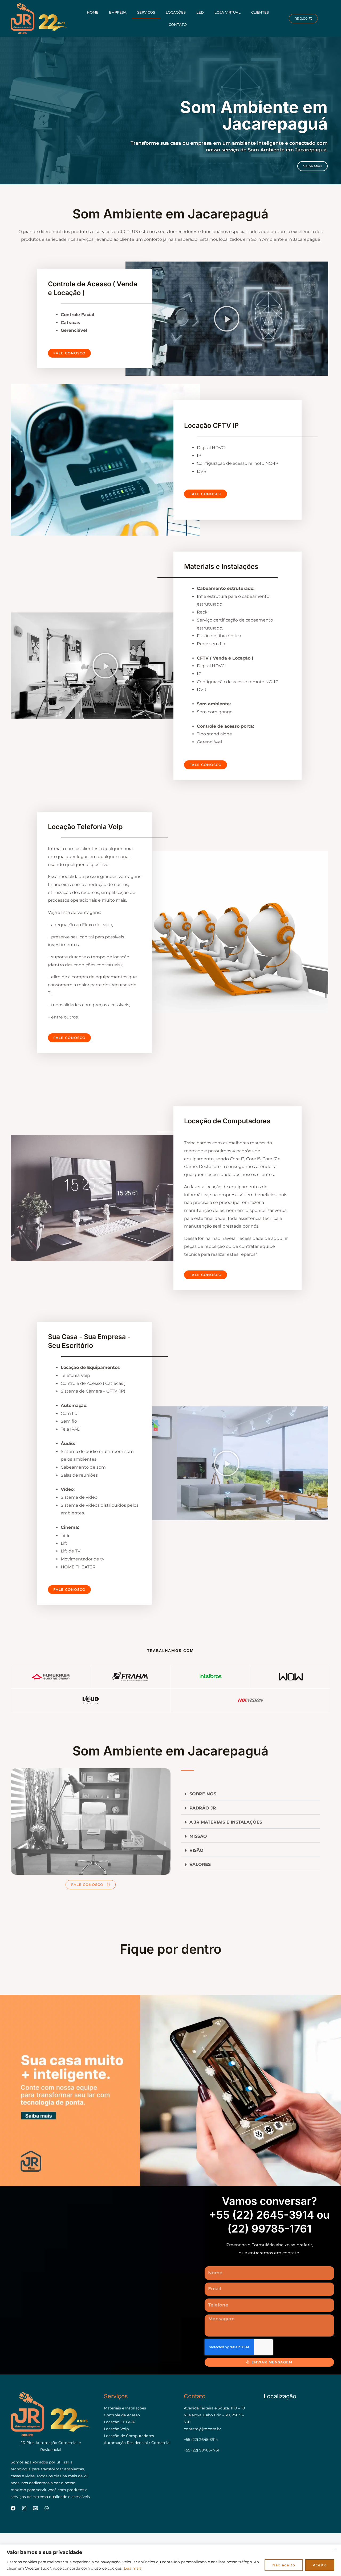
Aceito (320, 2565)
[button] (227, 319)
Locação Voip (116, 2429)
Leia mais (133, 2568)
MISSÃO (198, 1836)
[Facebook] (13, 2508)
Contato (178, 24)
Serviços (146, 12)
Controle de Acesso (122, 2415)
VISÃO (196, 1850)
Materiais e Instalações (125, 2408)
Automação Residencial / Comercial (137, 2443)
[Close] (335, 2549)
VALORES (200, 1864)
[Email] (35, 2508)
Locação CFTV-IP (120, 2422)
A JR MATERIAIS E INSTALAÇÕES (226, 1822)
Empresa (118, 12)
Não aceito (284, 2565)
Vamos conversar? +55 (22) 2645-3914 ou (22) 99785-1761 (269, 2215)
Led (200, 12)
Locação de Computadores (129, 2436)
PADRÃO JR (203, 1808)
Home (93, 12)
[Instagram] (24, 2508)
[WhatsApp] (47, 2508)
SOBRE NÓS (203, 1794)
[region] (170, 2560)
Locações (176, 12)
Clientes (260, 12)
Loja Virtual (228, 12)
